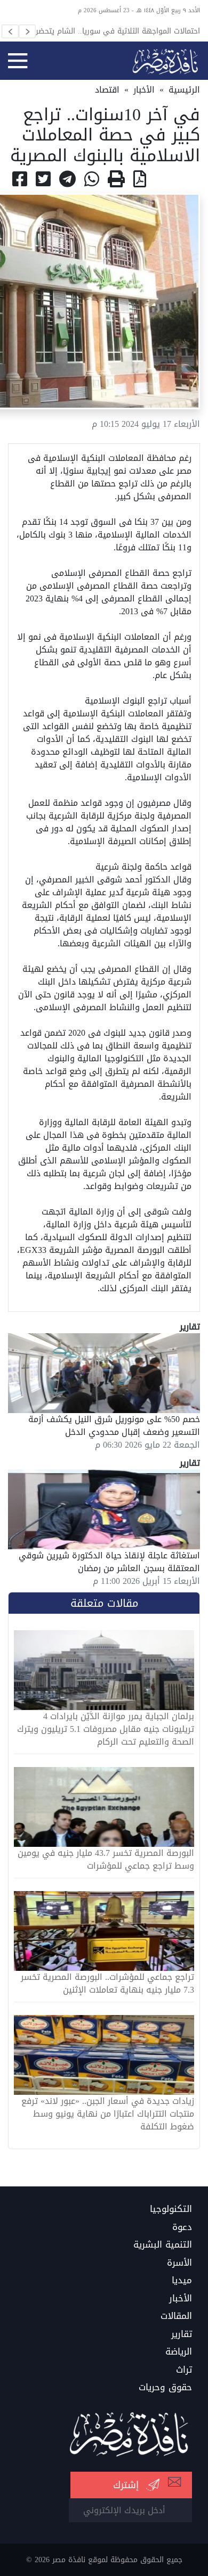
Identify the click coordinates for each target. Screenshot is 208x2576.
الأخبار (144, 90)
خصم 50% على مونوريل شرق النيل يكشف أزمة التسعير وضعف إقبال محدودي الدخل (114, 1426)
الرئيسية (184, 90)
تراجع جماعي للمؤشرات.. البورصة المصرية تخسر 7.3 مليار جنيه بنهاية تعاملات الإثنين (107, 1984)
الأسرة (179, 2263)
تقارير (182, 2334)
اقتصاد (107, 90)
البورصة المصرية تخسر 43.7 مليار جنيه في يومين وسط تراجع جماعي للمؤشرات (106, 1860)
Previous (10, 31)
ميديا (182, 2281)
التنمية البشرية (163, 2245)
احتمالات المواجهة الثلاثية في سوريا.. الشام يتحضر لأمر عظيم (111, 31)
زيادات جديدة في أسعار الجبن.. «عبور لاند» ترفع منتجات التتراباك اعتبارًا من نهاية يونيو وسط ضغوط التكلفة (108, 2114)
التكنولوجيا (171, 2209)
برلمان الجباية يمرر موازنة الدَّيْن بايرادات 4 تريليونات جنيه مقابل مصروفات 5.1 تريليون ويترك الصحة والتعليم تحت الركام (106, 1729)
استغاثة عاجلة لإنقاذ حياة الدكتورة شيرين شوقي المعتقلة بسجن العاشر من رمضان (109, 1562)
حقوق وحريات (165, 2388)
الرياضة (179, 2352)
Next (27, 31)
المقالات (176, 2316)
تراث (184, 2370)
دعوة (182, 2227)
